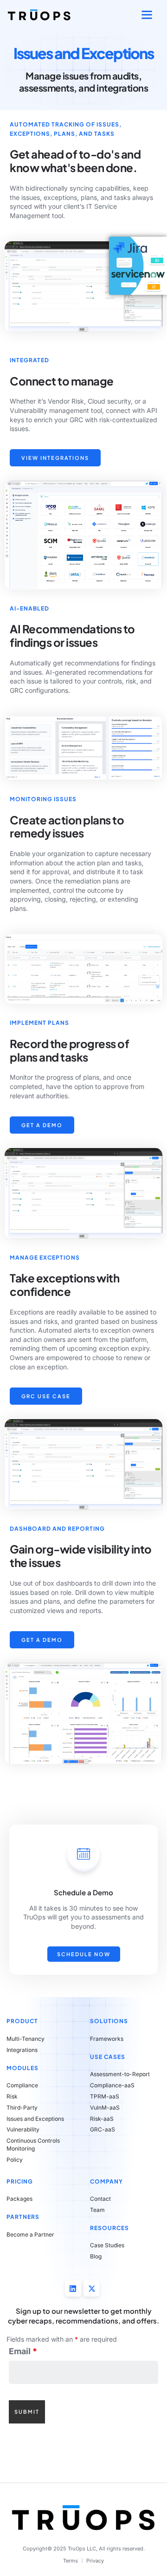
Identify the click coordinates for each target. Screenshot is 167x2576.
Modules (22, 2068)
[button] (147, 15)
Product (22, 2021)
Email (23, 2351)
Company (106, 2181)
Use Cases (108, 2057)
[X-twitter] (92, 2288)
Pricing (20, 2181)
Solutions (109, 2021)
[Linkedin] (73, 2288)
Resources (109, 2228)
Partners (23, 2217)
